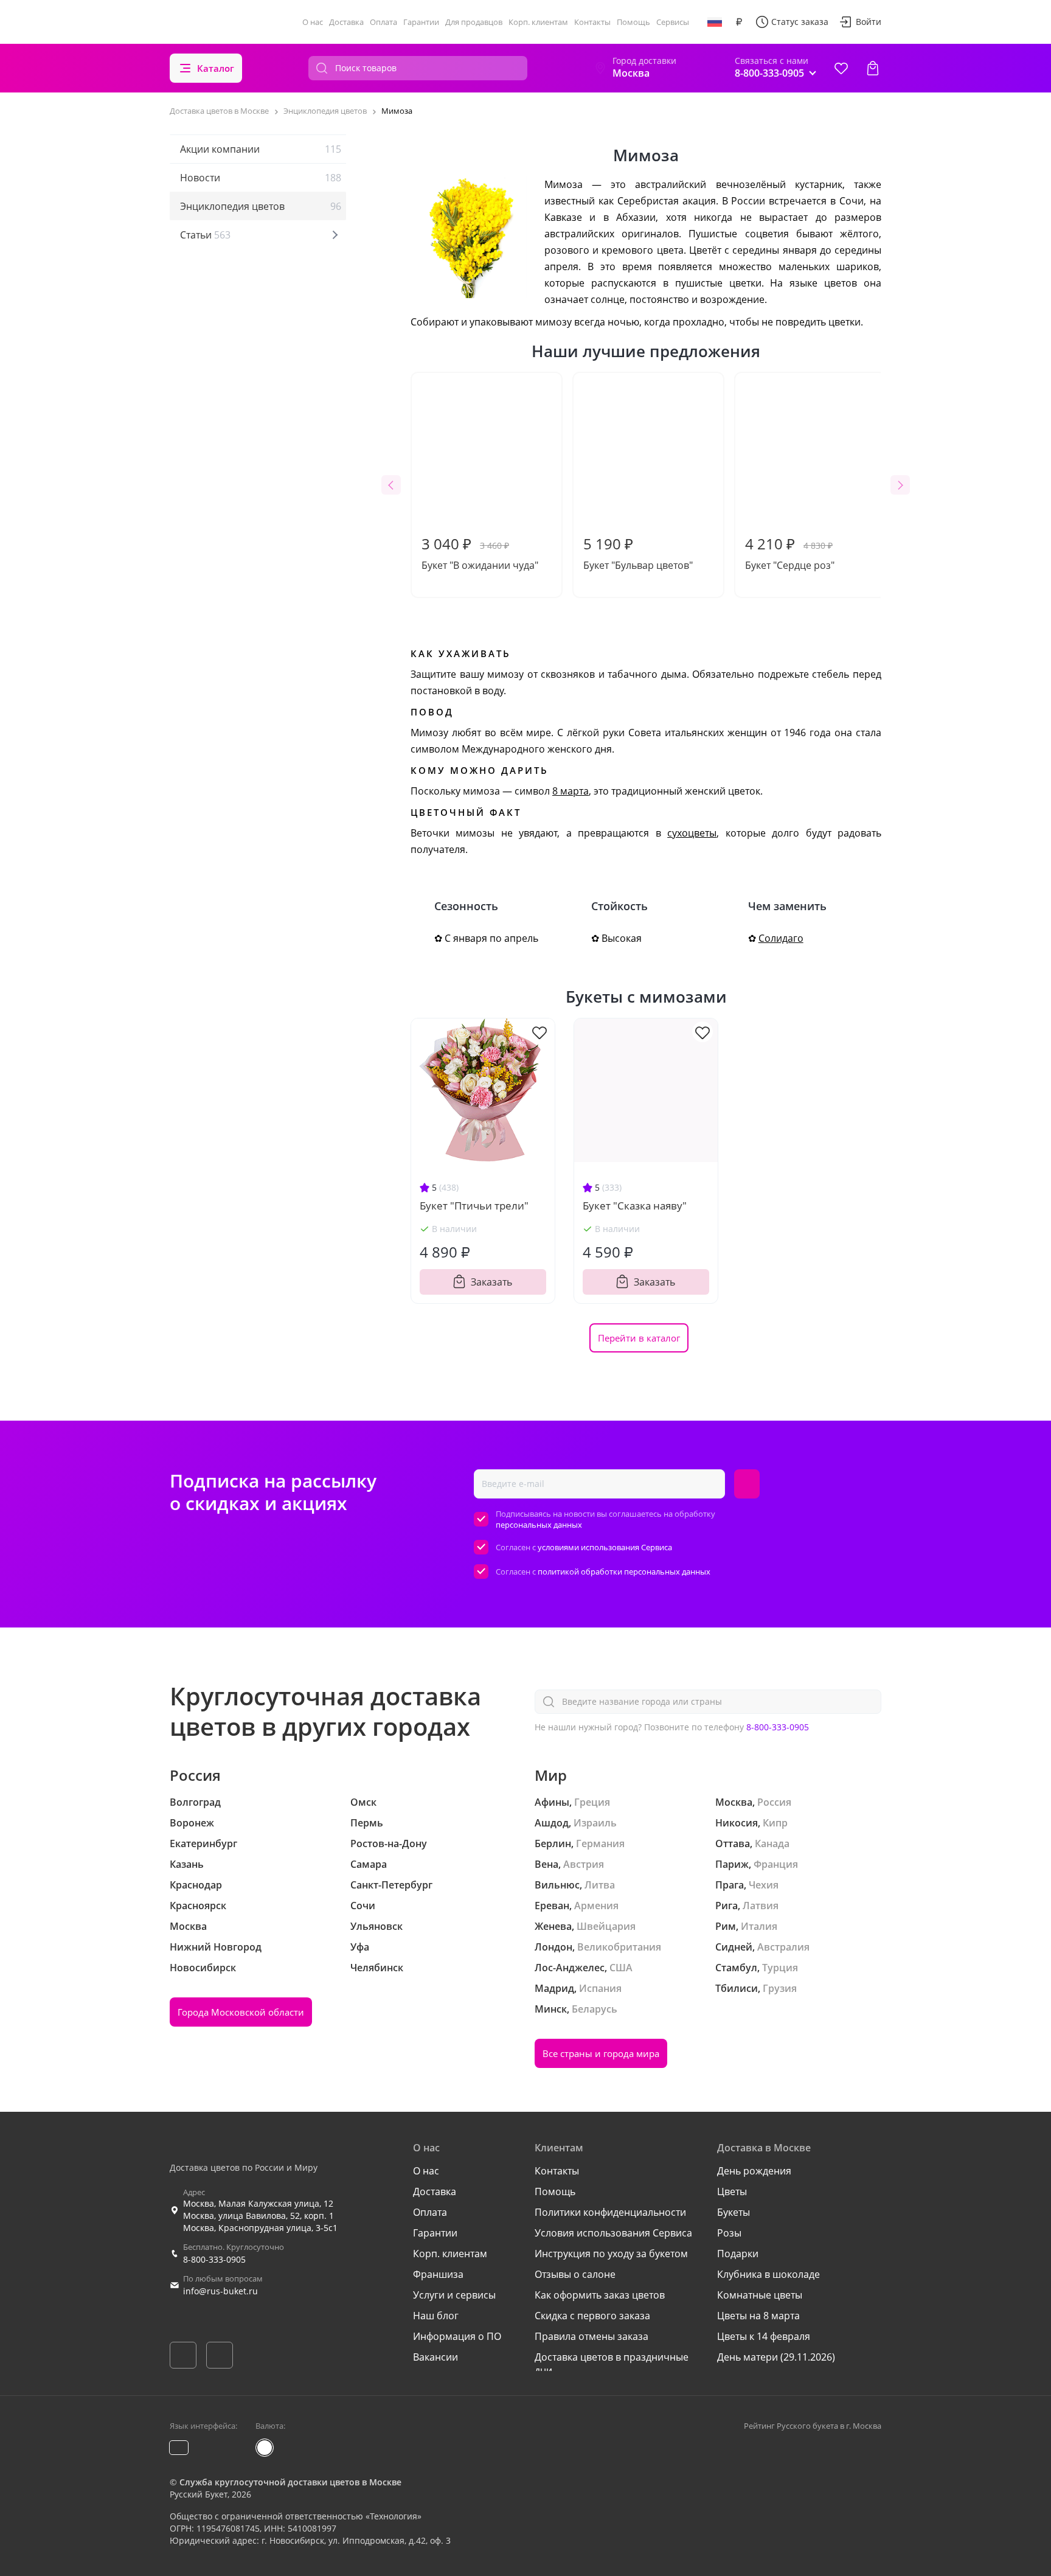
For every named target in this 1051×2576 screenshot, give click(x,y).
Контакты (592, 22)
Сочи (363, 1906)
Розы (729, 2233)
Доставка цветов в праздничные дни (612, 2364)
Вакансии (435, 2357)
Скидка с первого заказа (592, 2316)
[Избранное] (841, 68)
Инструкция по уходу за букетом (611, 2254)
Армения (596, 1906)
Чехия (764, 1885)
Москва (188, 1926)
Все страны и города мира (601, 2053)
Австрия (584, 1864)
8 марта (571, 791)
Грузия (780, 1988)
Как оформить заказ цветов (600, 2295)
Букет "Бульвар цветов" (638, 553)
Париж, (733, 1864)
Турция (780, 1968)
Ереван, (553, 1906)
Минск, (552, 2009)
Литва (600, 1885)
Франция (776, 1864)
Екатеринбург (203, 1843)
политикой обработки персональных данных (624, 1572)
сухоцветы (692, 833)
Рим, (727, 1926)
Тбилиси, (738, 1988)
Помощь (633, 22)
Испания (600, 1988)
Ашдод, (553, 1823)
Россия (774, 1802)
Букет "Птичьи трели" (474, 1206)
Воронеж (192, 1823)
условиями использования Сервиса (605, 1547)
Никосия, (738, 1823)
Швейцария (606, 1926)
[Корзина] (873, 68)
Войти (869, 22)
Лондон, (555, 1947)
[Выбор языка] (715, 22)
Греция (592, 1802)
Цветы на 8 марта (758, 2316)
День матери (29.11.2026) (776, 2357)
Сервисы (673, 22)
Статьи (205, 235)
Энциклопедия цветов (261, 206)
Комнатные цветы (760, 2295)
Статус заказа (800, 22)
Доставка (346, 22)
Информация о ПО (457, 2336)
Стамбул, (737, 1968)
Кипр (775, 1823)
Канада (772, 1843)
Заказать (491, 1282)
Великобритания (619, 1947)
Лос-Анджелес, (571, 1968)
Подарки (738, 2254)
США (621, 1968)
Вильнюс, (558, 1885)
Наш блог (436, 2316)
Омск (363, 1802)
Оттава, (734, 1843)
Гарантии (421, 22)
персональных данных (539, 1525)
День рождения (754, 2171)
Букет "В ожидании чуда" (480, 553)
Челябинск (377, 1968)
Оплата (383, 22)
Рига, (728, 1906)
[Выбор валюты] (739, 22)
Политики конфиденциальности (610, 2212)
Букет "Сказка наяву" (635, 1206)
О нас (313, 22)
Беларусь (595, 2009)
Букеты (734, 2212)
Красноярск (198, 1906)
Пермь (367, 1823)
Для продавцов (474, 22)
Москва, (735, 1802)
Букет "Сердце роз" (790, 553)
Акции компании (261, 149)
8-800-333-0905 (778, 1727)
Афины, (553, 1802)
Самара (369, 1864)
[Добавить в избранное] (539, 1032)
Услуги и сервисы (454, 2295)
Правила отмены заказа (591, 2336)
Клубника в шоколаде (768, 2274)
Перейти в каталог (639, 1338)
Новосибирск (203, 1968)
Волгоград (195, 1802)
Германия (600, 1843)
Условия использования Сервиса (613, 2233)
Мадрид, (556, 1988)
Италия (759, 1926)
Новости (261, 178)
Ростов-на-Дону (389, 1843)
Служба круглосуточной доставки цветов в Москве (290, 2482)
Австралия (783, 1947)
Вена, (548, 1864)
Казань (187, 1864)
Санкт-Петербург (391, 1885)
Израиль (595, 1823)
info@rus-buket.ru (220, 2291)
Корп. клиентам (538, 22)
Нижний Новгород (216, 1947)
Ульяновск (376, 1926)
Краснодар (196, 1885)
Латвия (761, 1906)
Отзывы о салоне (575, 2274)
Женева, (554, 1926)
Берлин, (554, 1843)
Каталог (216, 68)
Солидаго (781, 938)
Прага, (731, 1885)
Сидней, (735, 1947)
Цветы (732, 2191)
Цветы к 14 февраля (764, 2336)
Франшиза (438, 2274)
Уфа (360, 1947)
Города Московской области (241, 2012)
